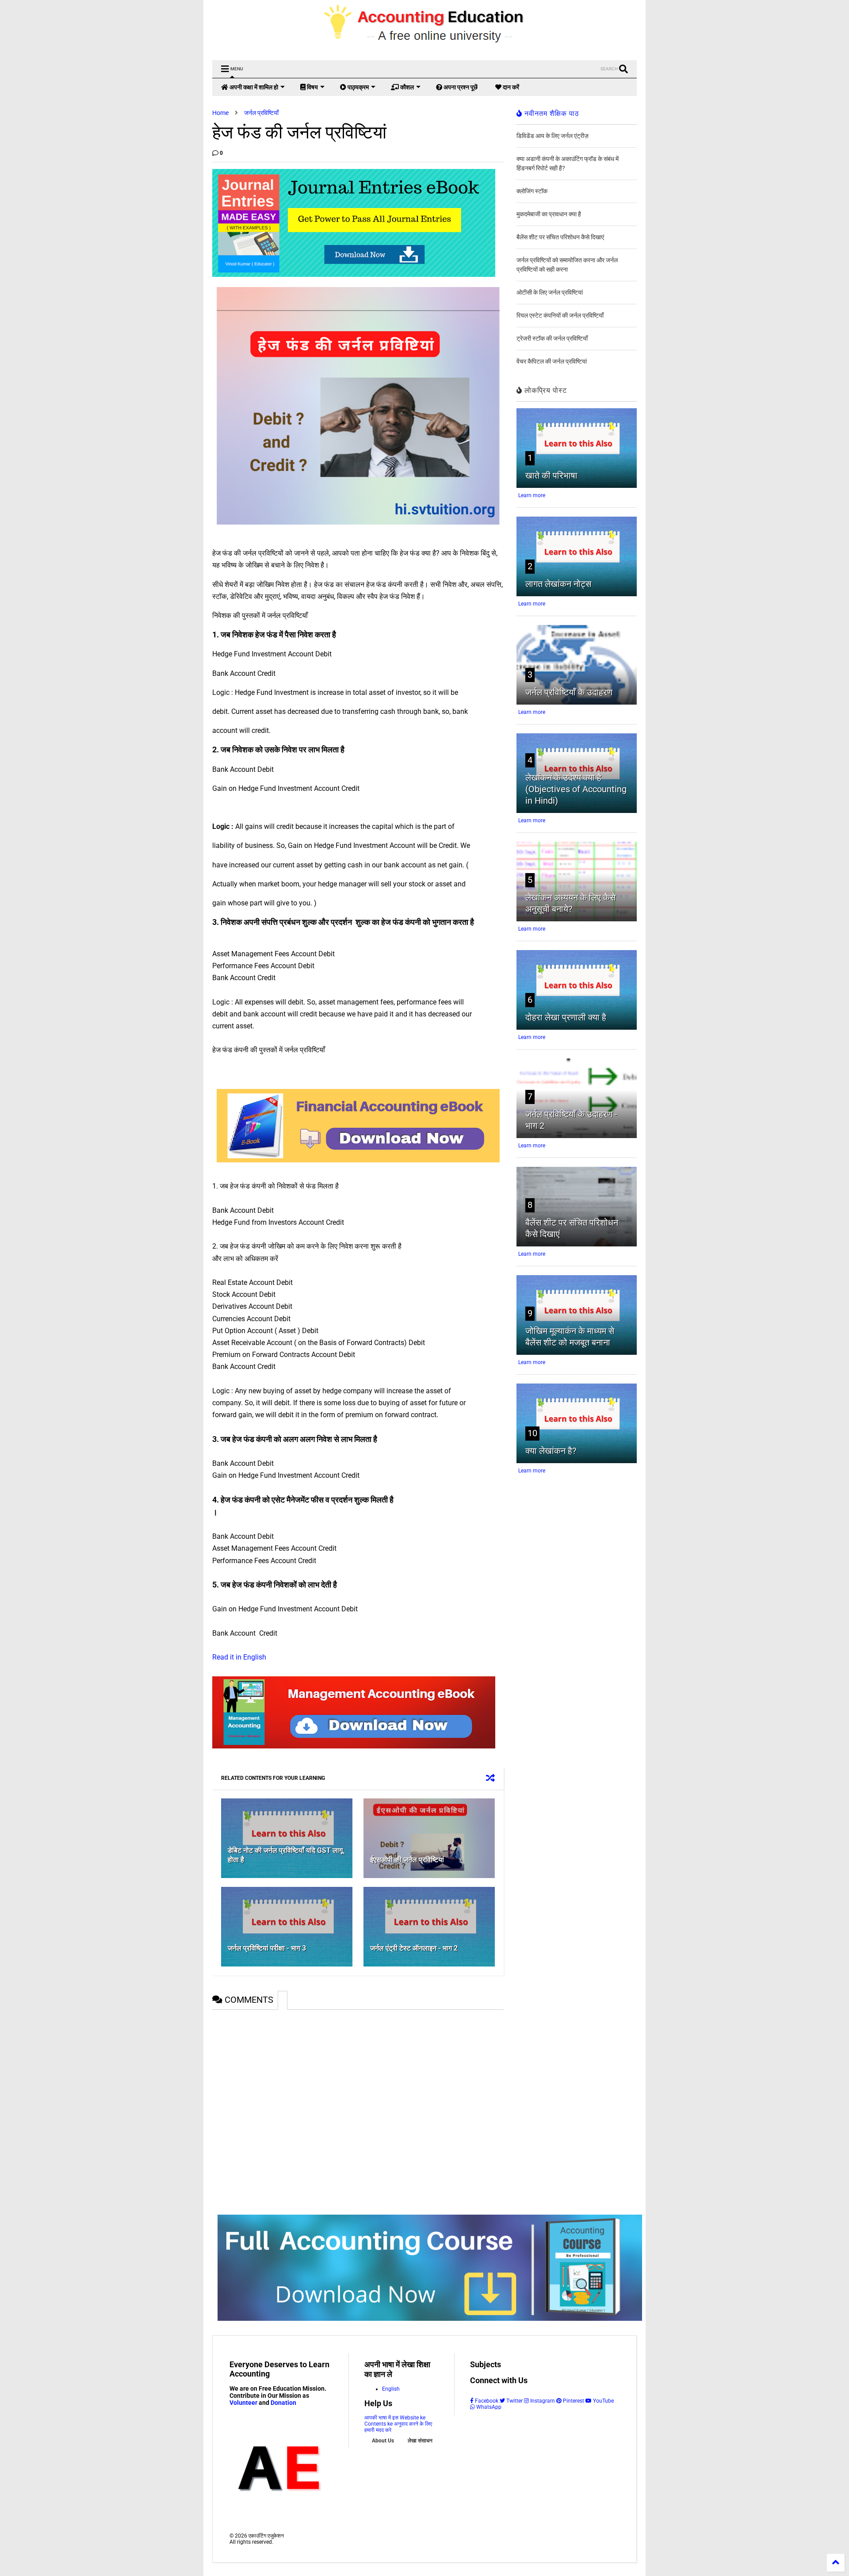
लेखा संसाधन (420, 2441)
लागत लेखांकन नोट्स (558, 584)
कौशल (406, 87)
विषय (312, 87)
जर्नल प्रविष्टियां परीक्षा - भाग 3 (267, 1948)
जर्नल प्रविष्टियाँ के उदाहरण (569, 692)
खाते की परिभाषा (551, 475)
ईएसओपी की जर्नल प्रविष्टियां (407, 1860)
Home (220, 113)
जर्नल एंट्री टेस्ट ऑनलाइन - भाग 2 (414, 1948)
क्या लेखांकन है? (551, 1451)
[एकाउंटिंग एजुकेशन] (425, 49)
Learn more (532, 495)
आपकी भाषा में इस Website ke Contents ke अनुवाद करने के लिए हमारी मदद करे (398, 2424)
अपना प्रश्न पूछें (460, 87)
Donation (283, 2403)
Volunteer (243, 2403)
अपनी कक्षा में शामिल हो (253, 87)
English (391, 2389)
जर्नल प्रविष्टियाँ (261, 113)
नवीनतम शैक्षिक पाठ (551, 113)
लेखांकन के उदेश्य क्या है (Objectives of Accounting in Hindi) (576, 789)
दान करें (510, 87)
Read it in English (240, 1657)
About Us (383, 2441)
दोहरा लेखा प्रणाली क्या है (566, 1017)
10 (532, 1433)
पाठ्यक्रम (358, 87)
